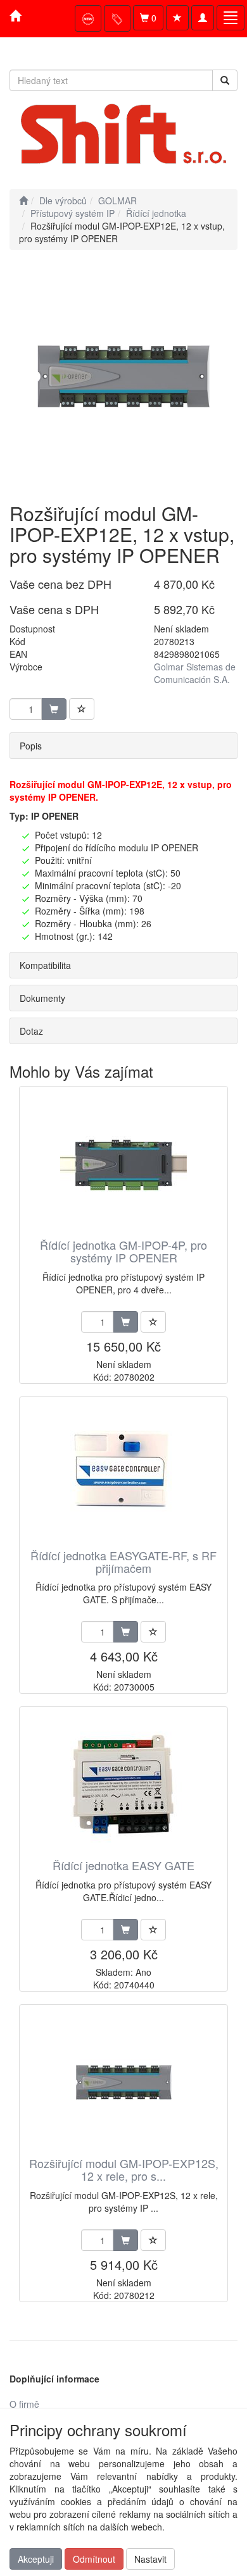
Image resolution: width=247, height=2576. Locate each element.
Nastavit (150, 2559)
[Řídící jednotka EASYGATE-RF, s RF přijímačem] (123, 1474)
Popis (31, 746)
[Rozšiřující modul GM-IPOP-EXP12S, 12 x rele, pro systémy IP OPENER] (123, 2082)
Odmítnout (94, 2559)
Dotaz (31, 1031)
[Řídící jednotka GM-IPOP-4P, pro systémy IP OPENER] (123, 1163)
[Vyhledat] (225, 80)
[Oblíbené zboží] (177, 18)
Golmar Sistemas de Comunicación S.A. (195, 673)
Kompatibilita (45, 965)
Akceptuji (36, 2559)
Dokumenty (42, 998)
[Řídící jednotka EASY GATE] (123, 1784)
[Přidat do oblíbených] (82, 709)
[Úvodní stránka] (23, 200)
